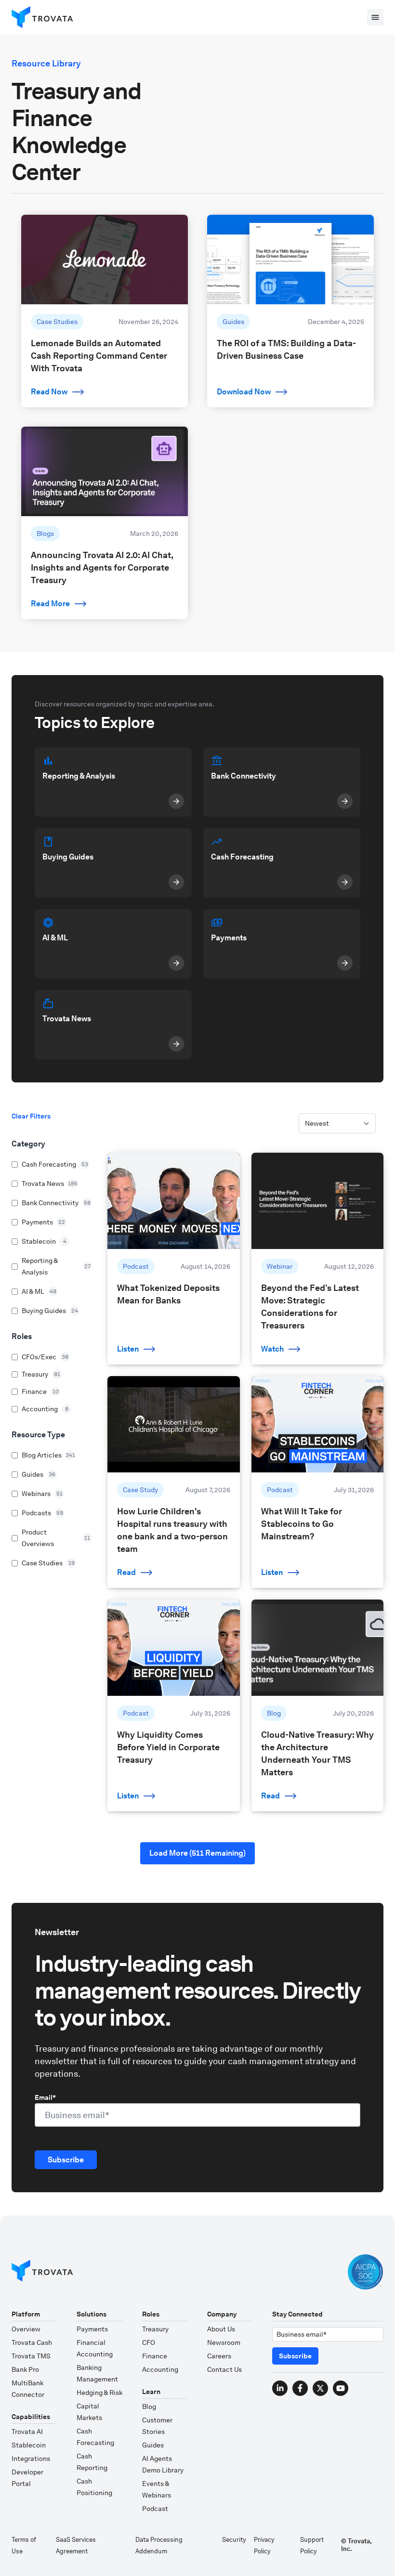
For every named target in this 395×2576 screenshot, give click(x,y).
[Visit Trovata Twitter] (320, 2388)
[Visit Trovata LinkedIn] (280, 2388)
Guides (153, 2445)
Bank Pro (25, 2369)
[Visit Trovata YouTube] (341, 2388)
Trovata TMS (31, 2356)
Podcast (155, 2509)
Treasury (155, 2329)
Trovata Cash (32, 2342)
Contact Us (224, 2369)
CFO (149, 2342)
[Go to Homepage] (42, 2272)
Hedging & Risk (99, 2393)
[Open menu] (375, 17)
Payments (92, 2329)
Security (234, 2540)
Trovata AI (27, 2432)
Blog (149, 2407)
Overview (26, 2329)
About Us (221, 2329)
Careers (219, 2356)
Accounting (160, 2369)
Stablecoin (29, 2445)
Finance (155, 2356)
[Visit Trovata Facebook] (300, 2388)
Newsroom (224, 2342)
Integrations (31, 2459)
